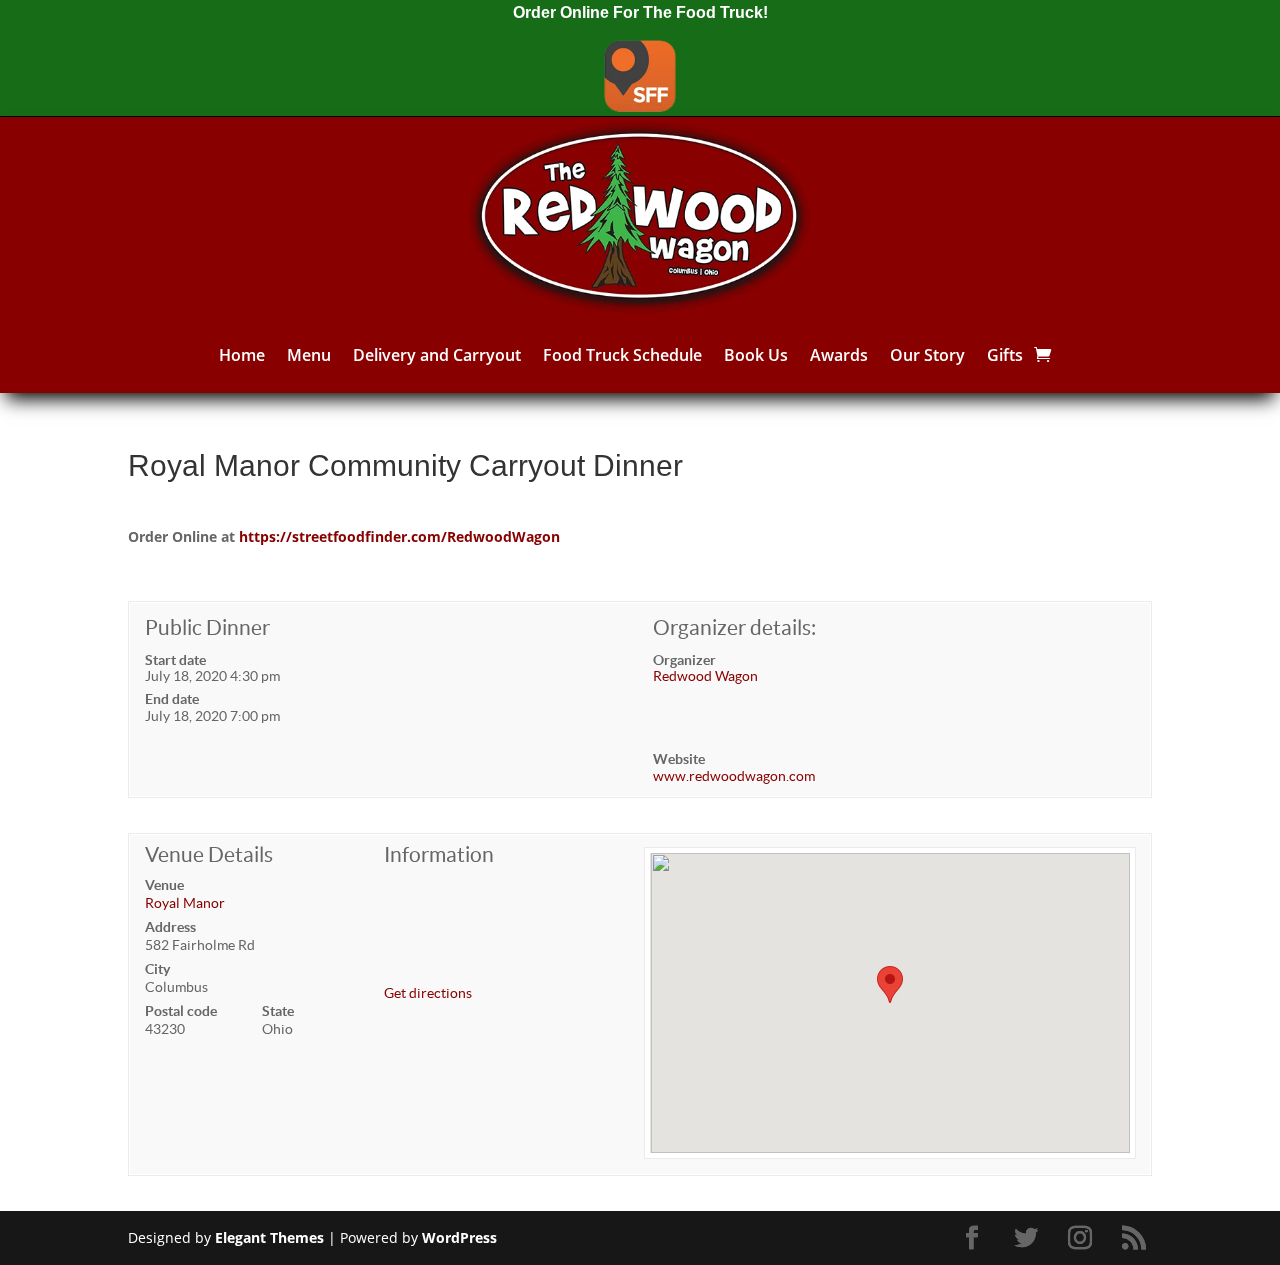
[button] (890, 984)
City (157, 969)
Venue (164, 885)
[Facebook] (975, 1238)
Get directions (428, 993)
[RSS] (1137, 1238)
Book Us (756, 355)
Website (679, 759)
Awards (839, 355)
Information (439, 854)
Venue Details (209, 854)
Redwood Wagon (705, 676)
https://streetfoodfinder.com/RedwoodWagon (399, 536)
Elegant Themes (269, 1237)
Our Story (927, 355)
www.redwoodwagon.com (734, 776)
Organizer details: (734, 627)
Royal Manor (185, 903)
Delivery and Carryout (437, 355)
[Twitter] (1029, 1238)
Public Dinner (207, 627)
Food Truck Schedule (622, 355)
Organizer (684, 660)
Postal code (181, 1011)
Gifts (1005, 355)
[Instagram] (1083, 1238)
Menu (309, 355)
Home (242, 355)
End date (172, 699)
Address (170, 927)
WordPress (459, 1237)
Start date (175, 660)
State (278, 1011)
